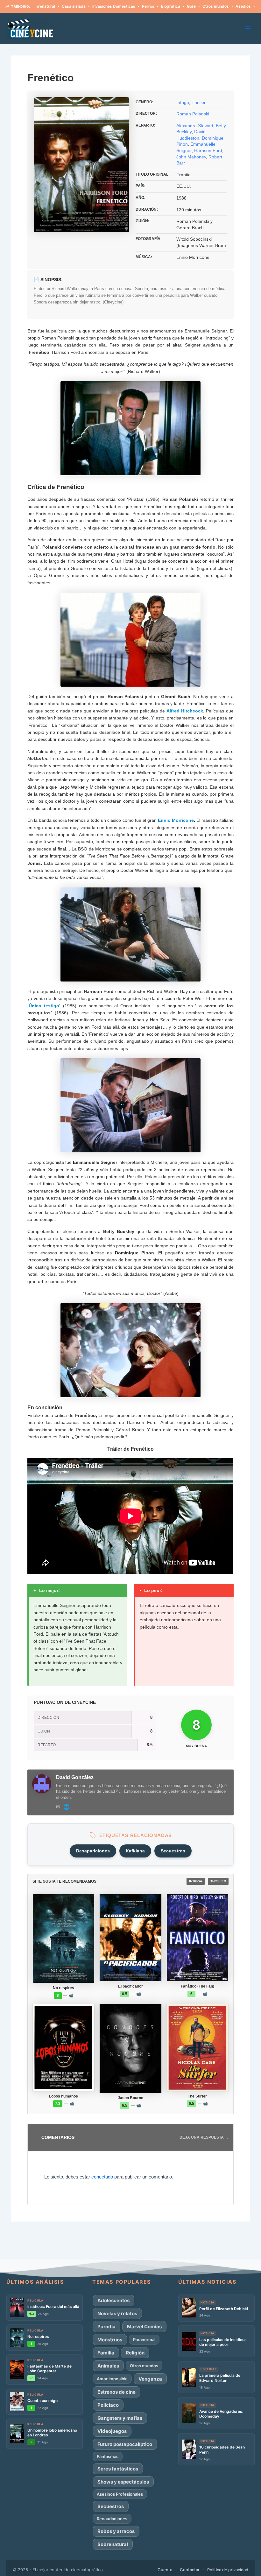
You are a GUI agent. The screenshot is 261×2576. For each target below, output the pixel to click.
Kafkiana (135, 1851)
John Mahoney (191, 157)
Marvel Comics (144, 2327)
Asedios (200, 6)
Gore (148, 6)
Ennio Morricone (176, 820)
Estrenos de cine (116, 2392)
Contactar (190, 2570)
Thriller (199, 102)
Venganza (150, 2379)
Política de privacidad (228, 2570)
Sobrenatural (113, 2544)
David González (75, 1777)
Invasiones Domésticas (70, 6)
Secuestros (173, 1851)
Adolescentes (113, 2300)
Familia (106, 2353)
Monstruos (110, 2340)
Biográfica (127, 6)
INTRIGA (196, 1881)
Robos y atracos (116, 2531)
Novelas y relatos (117, 2313)
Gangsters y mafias (120, 2418)
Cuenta (165, 2570)
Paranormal (144, 2339)
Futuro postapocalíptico (125, 2444)
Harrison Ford (208, 150)
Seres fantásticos (118, 2469)
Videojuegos (112, 2431)
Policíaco (108, 2405)
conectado (102, 2177)
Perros (105, 6)
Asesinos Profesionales (120, 2494)
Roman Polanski (193, 114)
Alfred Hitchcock (185, 711)
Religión (135, 2353)
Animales (108, 2366)
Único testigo (44, 1006)
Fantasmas (108, 2456)
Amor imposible (112, 2379)
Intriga (183, 102)
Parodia (106, 2327)
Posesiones (225, 6)
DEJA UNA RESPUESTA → (204, 2137)
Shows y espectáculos (123, 2482)
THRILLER (218, 1881)
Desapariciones (93, 1851)
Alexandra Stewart (195, 126)
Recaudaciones (112, 2519)
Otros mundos (172, 6)
